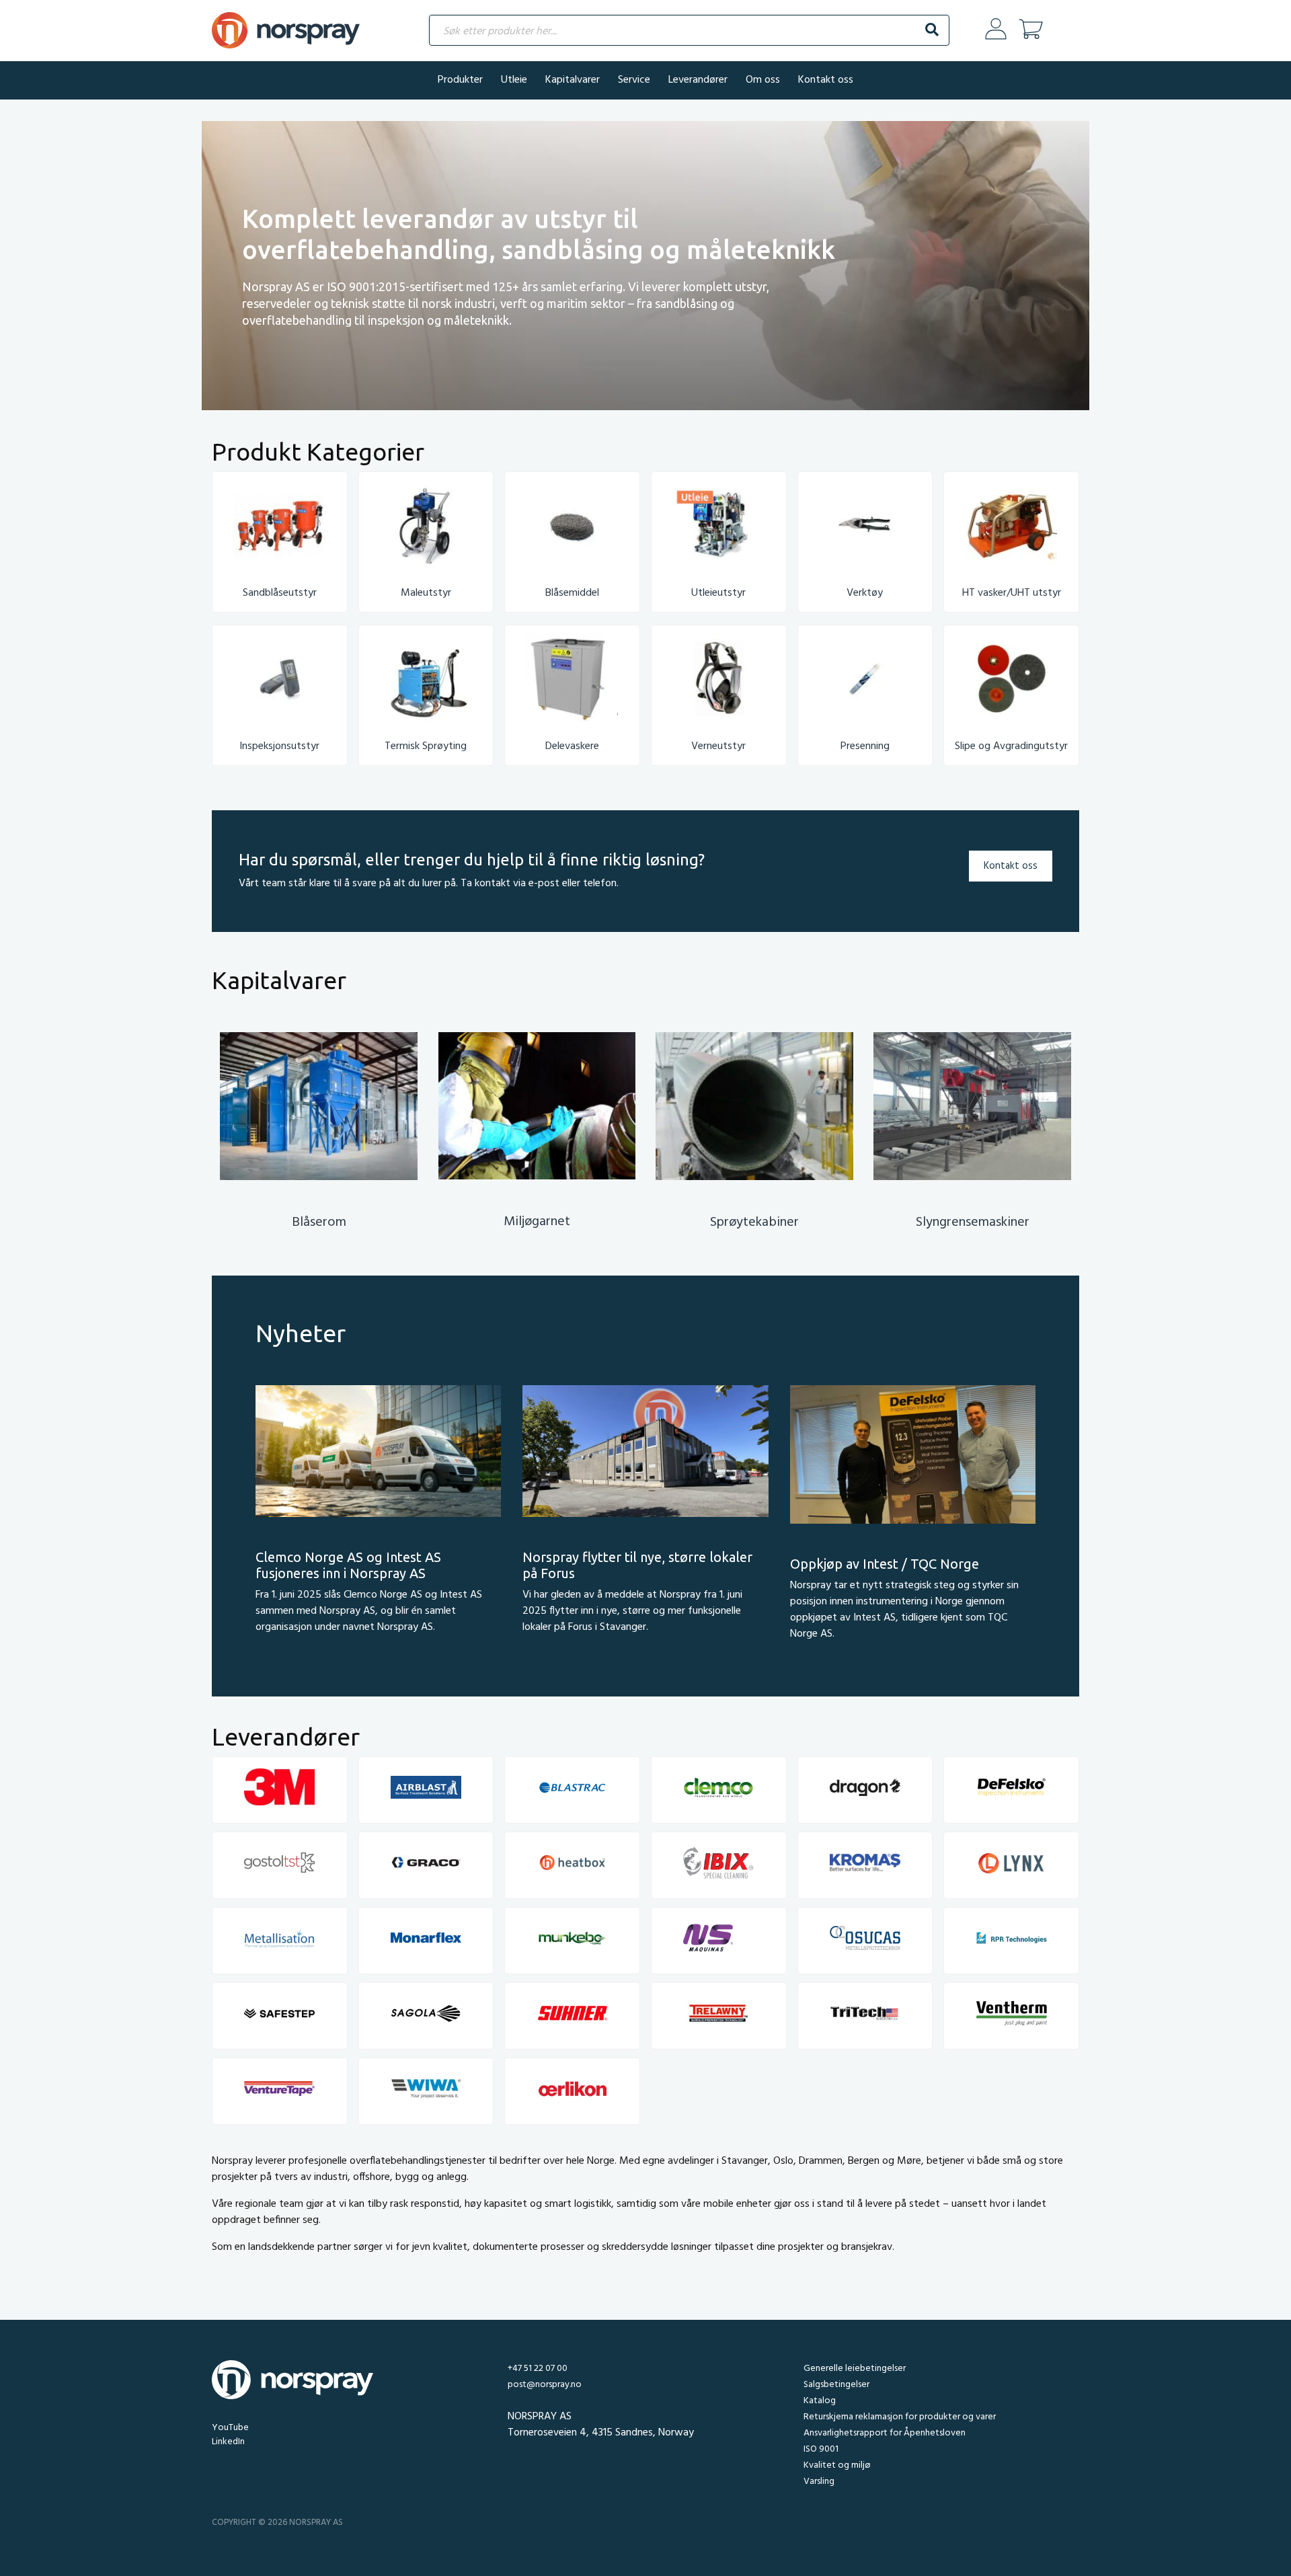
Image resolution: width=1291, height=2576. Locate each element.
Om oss (763, 80)
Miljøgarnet (537, 1222)
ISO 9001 (821, 2449)
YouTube (230, 2428)
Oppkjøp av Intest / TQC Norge (885, 1564)
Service (634, 80)
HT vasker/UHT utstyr (1012, 593)
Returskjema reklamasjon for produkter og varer (900, 2417)
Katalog (820, 2401)
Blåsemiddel (572, 593)
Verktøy (865, 593)
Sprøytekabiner (754, 1222)
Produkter (460, 80)
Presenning (865, 746)
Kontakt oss (826, 80)
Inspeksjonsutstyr (279, 746)
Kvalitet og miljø (837, 2465)
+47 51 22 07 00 (538, 2369)
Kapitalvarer (573, 80)
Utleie (514, 80)
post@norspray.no (545, 2385)
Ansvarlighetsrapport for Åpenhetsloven (885, 2433)
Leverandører (698, 80)
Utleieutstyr (718, 593)
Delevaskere (572, 746)
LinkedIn (228, 2442)
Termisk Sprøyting (426, 746)
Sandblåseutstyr (280, 593)
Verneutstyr (718, 746)
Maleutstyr (426, 593)
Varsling (819, 2482)
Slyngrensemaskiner (973, 1222)
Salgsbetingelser (836, 2385)
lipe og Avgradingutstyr (1014, 746)
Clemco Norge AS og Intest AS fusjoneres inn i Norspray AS (348, 1565)
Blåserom (319, 1222)
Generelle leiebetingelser (855, 2369)
